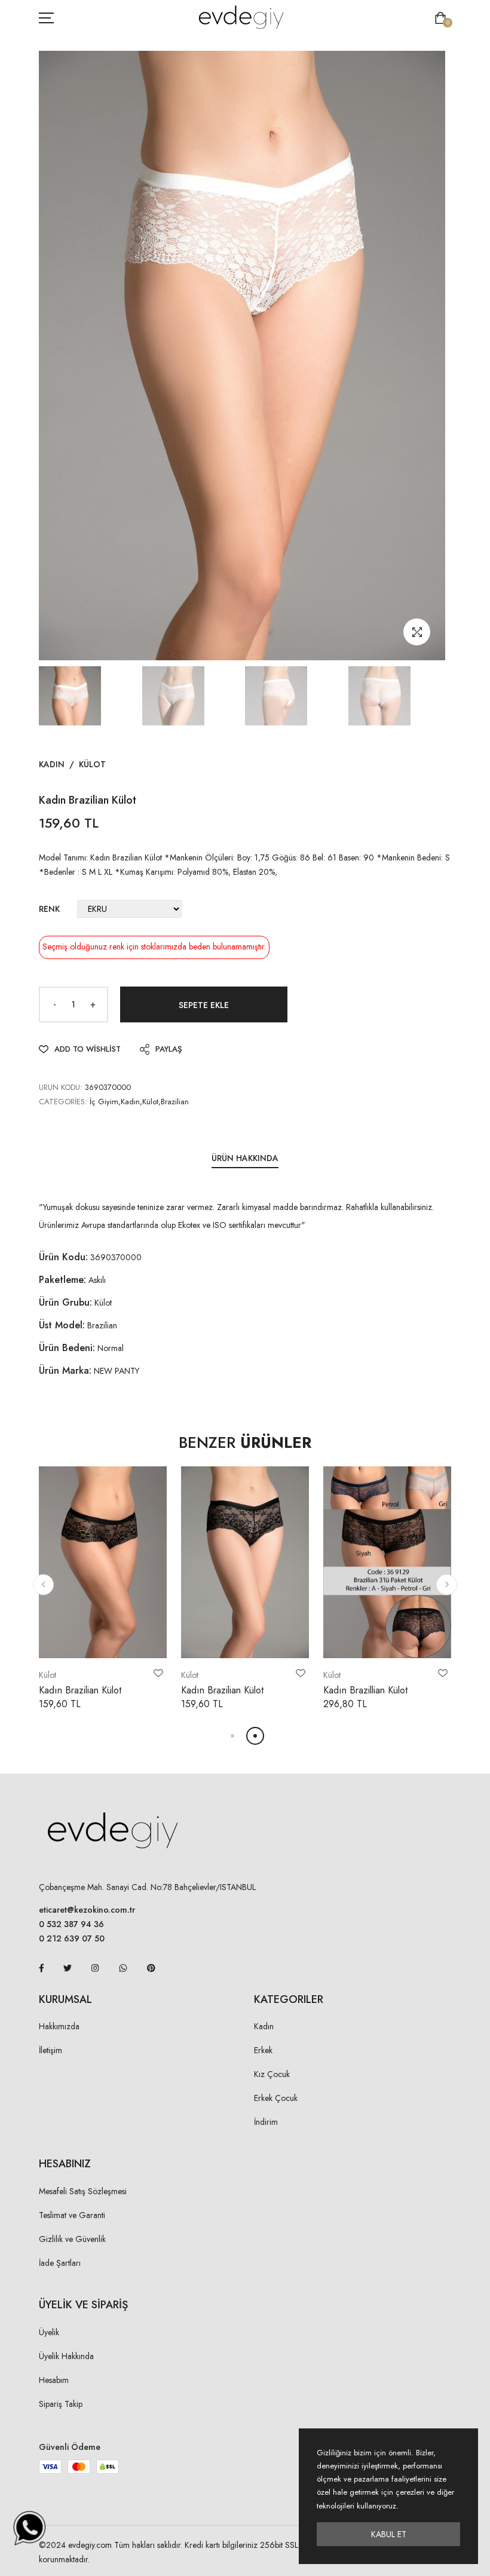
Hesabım (54, 2380)
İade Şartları (60, 2263)
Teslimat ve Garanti (72, 2215)
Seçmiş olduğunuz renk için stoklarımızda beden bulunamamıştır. (154, 947)
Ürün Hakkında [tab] (245, 1158)
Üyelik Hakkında (66, 2356)
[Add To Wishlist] (158, 1673)
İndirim (266, 2122)
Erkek (263, 2050)
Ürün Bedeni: (67, 1348)
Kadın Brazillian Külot (365, 1690)
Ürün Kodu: (63, 1257)
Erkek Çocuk (276, 2098)
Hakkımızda (59, 2026)
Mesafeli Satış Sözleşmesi (83, 2191)
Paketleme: (62, 1280)
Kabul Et (389, 2534)
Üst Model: (62, 1325)
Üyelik (49, 2332)
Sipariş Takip (61, 2404)
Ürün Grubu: (65, 1302)
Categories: (63, 1102)
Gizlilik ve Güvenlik (72, 2239)
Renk (49, 909)
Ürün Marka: (65, 1370)
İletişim (50, 2050)
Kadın (52, 764)
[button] (43, 1584)
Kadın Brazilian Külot (80, 1690)
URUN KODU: (61, 1087)
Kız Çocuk (272, 2074)
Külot (92, 764)
